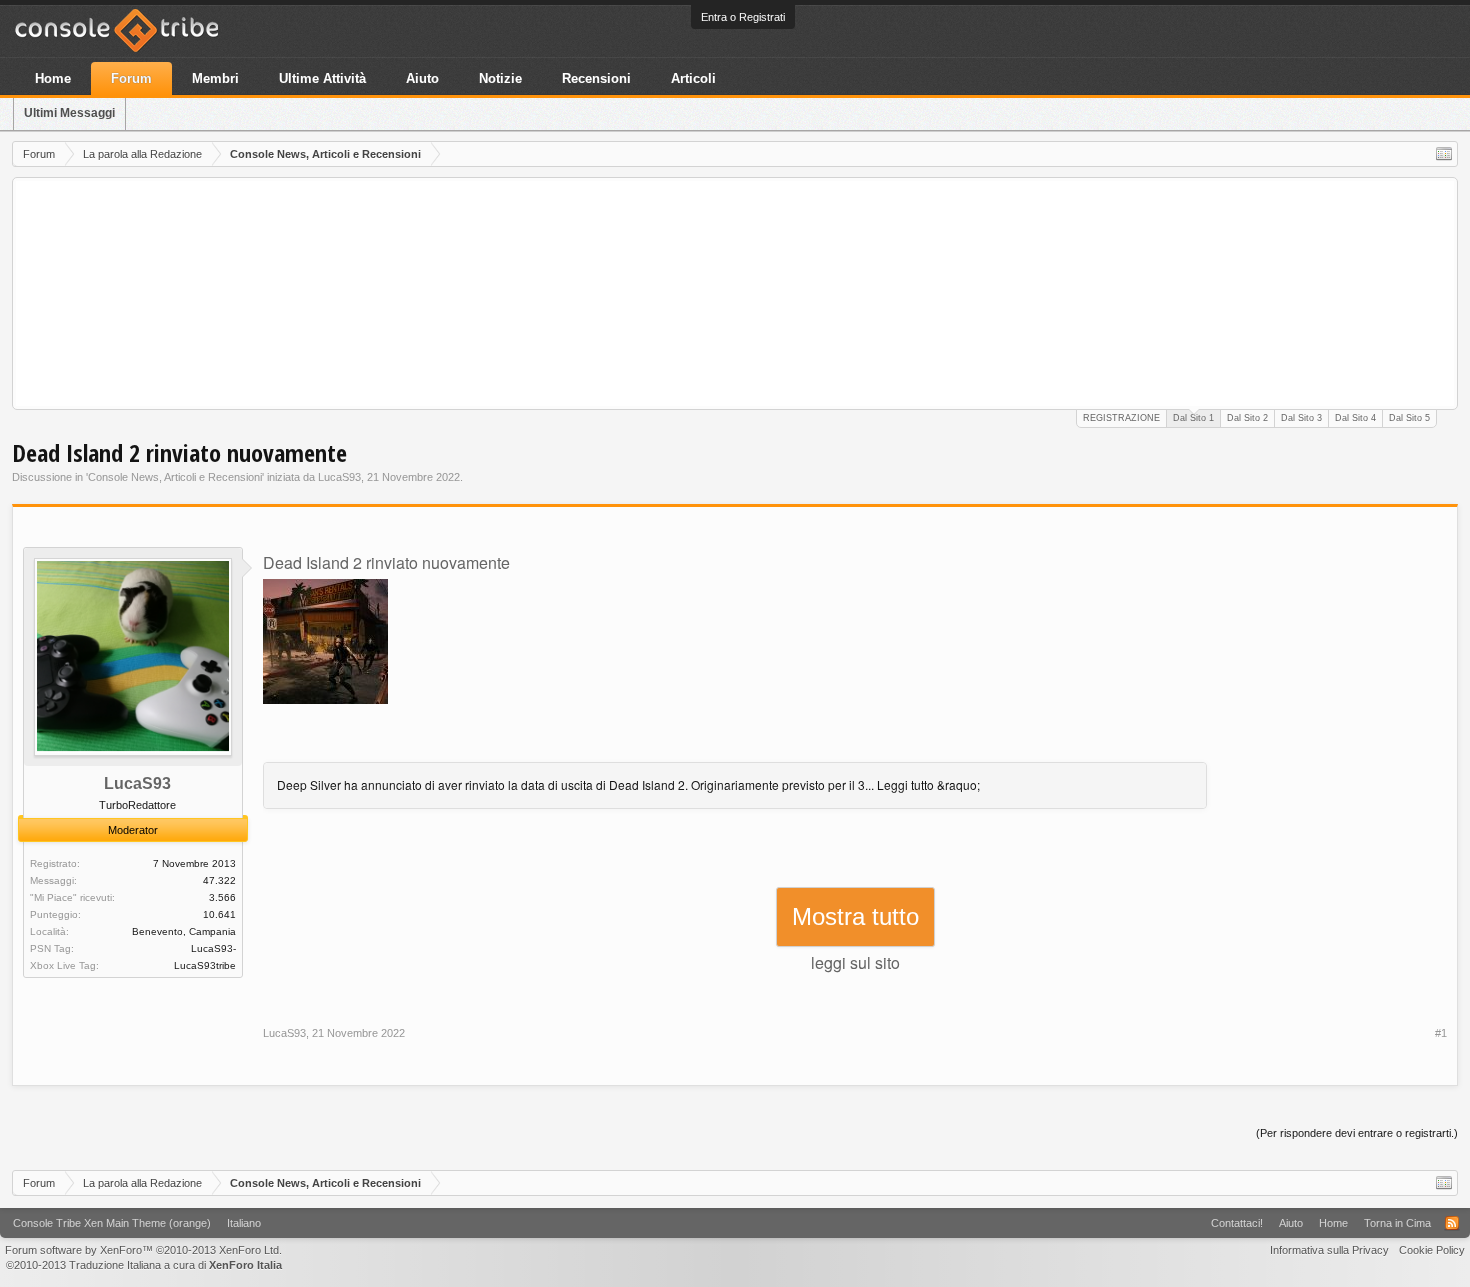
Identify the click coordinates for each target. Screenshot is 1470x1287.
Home (53, 78)
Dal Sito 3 (1301, 418)
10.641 (219, 914)
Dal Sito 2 (1247, 418)
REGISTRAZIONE (1121, 418)
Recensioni (596, 78)
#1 (1441, 1033)
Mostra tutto (855, 916)
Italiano (244, 1223)
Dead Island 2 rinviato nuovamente (386, 562)
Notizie (500, 78)
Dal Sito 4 (1355, 418)
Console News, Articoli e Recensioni (175, 477)
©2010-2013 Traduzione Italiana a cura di (144, 1265)
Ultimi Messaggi (69, 113)
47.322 (219, 880)
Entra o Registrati (743, 17)
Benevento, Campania (184, 931)
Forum (131, 78)
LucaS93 (339, 477)
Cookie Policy (1432, 1250)
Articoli (693, 78)
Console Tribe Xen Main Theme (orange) (112, 1223)
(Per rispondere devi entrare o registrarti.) (1357, 1133)
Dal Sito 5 (1409, 418)
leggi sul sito (855, 962)
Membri (215, 78)
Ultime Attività (322, 78)
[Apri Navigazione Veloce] (1444, 154)
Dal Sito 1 (1193, 418)
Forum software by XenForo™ (143, 1250)
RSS (1452, 1223)
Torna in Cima (1397, 1223)
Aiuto (422, 78)
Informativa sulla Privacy (1329, 1250)
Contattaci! (1237, 1223)
